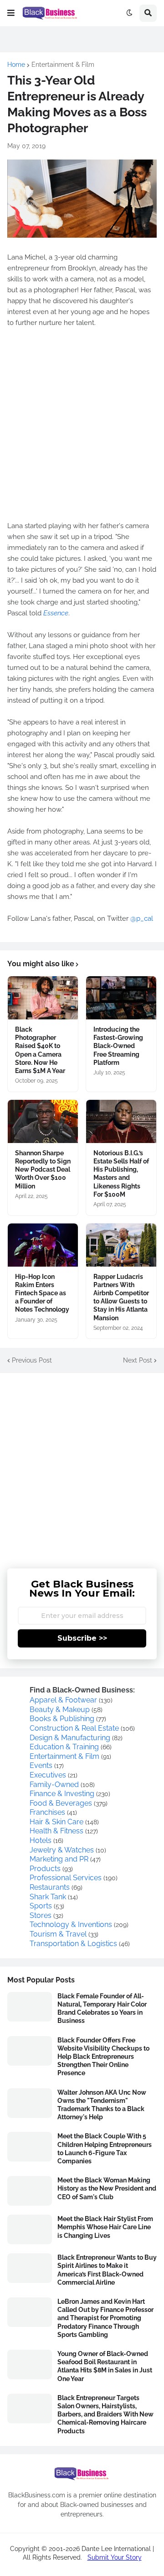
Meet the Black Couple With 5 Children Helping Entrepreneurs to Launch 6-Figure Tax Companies (105, 2149)
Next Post (138, 1360)
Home (16, 65)
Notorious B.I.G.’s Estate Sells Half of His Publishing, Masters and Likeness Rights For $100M (121, 1174)
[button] (11, 13)
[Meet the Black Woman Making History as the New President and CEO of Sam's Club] (30, 2191)
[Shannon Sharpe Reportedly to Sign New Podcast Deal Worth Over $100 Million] (43, 1121)
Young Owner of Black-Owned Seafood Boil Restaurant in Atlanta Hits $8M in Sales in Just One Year (105, 2366)
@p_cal (142, 919)
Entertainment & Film (63, 65)
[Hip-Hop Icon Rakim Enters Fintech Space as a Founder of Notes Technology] (43, 1245)
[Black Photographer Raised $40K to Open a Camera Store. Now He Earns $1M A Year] (43, 998)
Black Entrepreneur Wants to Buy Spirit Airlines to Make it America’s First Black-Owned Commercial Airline (107, 2270)
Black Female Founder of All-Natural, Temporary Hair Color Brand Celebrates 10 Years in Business (102, 2009)
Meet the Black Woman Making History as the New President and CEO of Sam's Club (107, 2188)
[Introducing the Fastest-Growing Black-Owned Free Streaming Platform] (121, 998)
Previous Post (32, 1360)
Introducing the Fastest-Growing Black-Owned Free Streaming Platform (118, 1046)
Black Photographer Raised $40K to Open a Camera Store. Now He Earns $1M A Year (40, 1050)
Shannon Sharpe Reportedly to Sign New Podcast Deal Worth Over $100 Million (43, 1170)
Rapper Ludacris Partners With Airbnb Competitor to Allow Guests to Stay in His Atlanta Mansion (121, 1297)
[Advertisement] (82, 1464)
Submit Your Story (115, 2557)
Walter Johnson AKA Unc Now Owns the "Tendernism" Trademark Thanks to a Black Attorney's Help (102, 2105)
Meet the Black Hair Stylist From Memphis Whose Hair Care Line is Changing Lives (105, 2227)
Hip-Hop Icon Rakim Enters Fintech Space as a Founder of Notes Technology (42, 1293)
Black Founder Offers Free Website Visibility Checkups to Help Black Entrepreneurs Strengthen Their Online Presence (103, 2057)
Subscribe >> (82, 1638)
